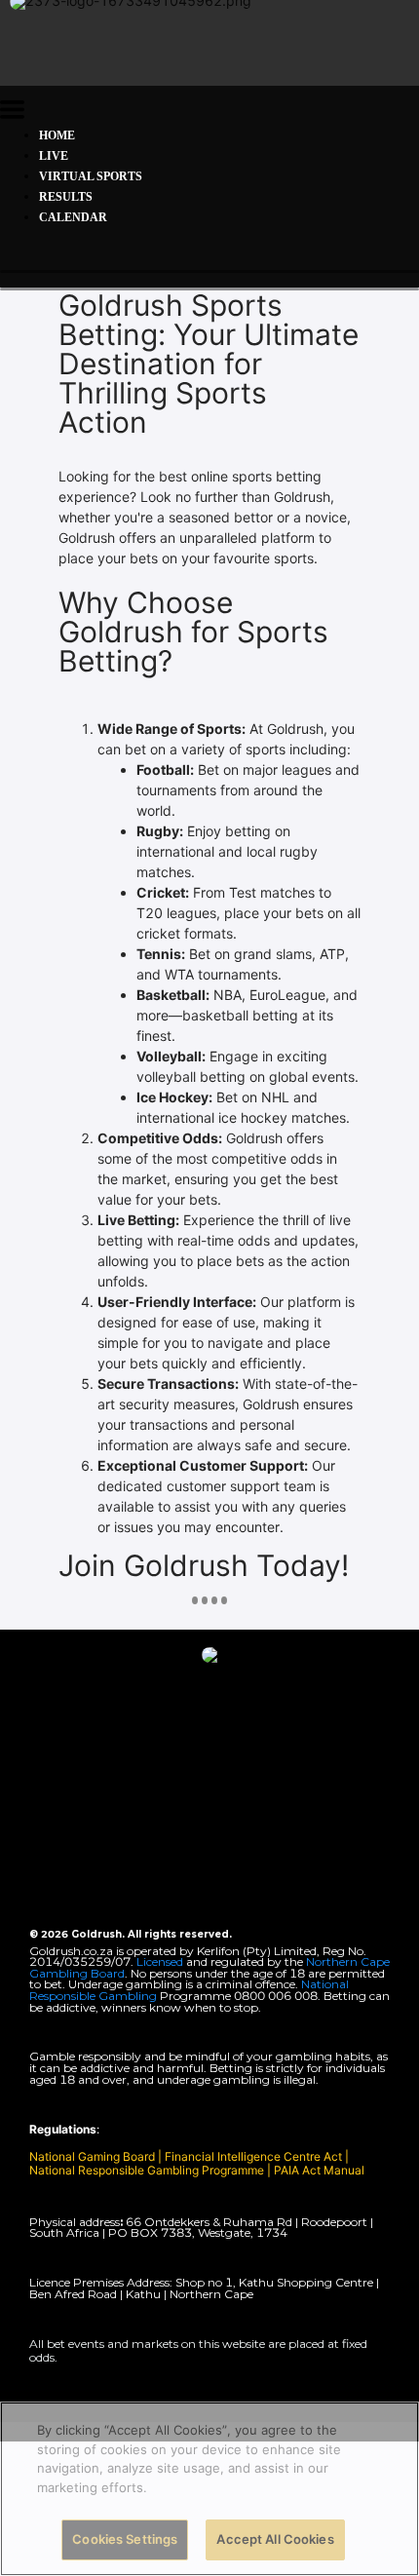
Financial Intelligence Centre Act (255, 2156)
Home (57, 135)
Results (66, 197)
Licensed (161, 1961)
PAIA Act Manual (319, 2170)
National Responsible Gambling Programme (147, 2170)
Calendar (73, 217)
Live (54, 156)
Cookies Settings (125, 2539)
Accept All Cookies (275, 2539)
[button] (12, 113)
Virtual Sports (91, 176)
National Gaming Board (94, 2156)
